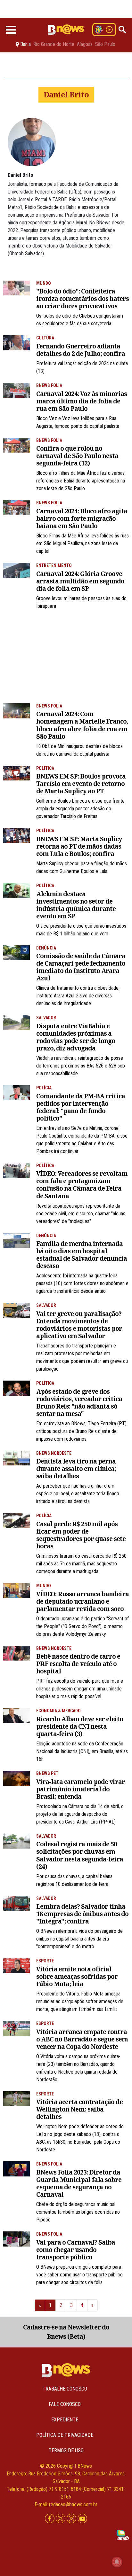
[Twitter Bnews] (61, 2519)
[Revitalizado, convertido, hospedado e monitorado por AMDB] (123, 2534)
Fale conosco (65, 2404)
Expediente (65, 2420)
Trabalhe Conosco (65, 2389)
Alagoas (85, 44)
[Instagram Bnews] (72, 2519)
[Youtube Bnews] (82, 2519)
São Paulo (105, 44)
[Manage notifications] (117, 2562)
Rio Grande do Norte (54, 44)
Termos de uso (66, 2450)
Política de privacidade (65, 2435)
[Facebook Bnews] (50, 2519)
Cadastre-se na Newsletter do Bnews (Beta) (66, 2332)
